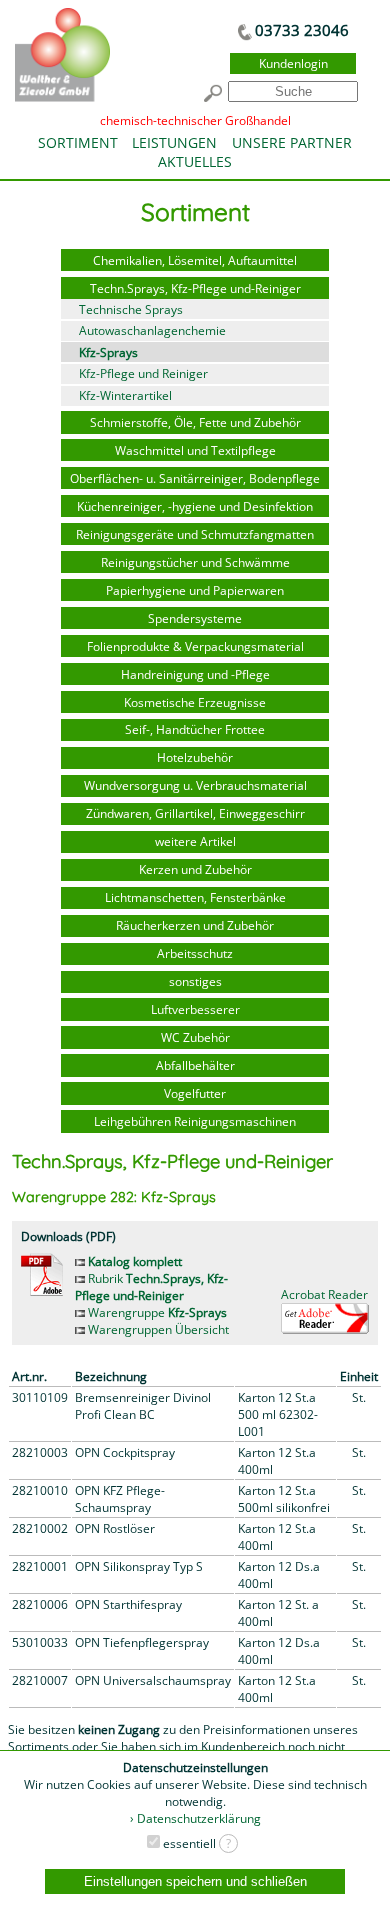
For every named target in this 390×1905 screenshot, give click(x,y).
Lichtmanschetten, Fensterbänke (195, 897)
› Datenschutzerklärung (195, 1818)
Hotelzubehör (195, 757)
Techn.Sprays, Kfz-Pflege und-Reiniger (195, 288)
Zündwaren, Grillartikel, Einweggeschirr (195, 813)
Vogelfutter (195, 1093)
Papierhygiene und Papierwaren (195, 590)
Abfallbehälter (195, 1065)
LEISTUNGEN (174, 142)
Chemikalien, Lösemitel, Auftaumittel (195, 260)
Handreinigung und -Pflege (195, 674)
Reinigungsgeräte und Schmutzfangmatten (195, 534)
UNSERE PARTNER (292, 142)
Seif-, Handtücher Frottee (195, 729)
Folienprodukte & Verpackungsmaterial (195, 646)
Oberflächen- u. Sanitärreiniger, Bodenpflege (195, 478)
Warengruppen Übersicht (157, 1329)
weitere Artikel (195, 841)
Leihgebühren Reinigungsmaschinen (195, 1121)
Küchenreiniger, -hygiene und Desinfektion (195, 506)
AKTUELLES (195, 161)
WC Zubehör (195, 1037)
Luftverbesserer (195, 1009)
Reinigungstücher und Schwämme (195, 562)
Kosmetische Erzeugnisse (195, 702)
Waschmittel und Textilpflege (195, 450)
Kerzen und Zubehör (195, 869)
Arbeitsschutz (195, 953)
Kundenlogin (293, 63)
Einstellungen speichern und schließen (195, 1881)
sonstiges (195, 981)
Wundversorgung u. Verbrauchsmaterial (195, 785)
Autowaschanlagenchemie (152, 330)
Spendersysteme (195, 618)
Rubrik (151, 1287)
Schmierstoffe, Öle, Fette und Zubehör (195, 422)
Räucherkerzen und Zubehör (195, 925)
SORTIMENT (78, 142)
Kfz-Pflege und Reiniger (143, 373)
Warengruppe (156, 1312)
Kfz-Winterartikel (125, 395)
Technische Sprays (131, 309)
